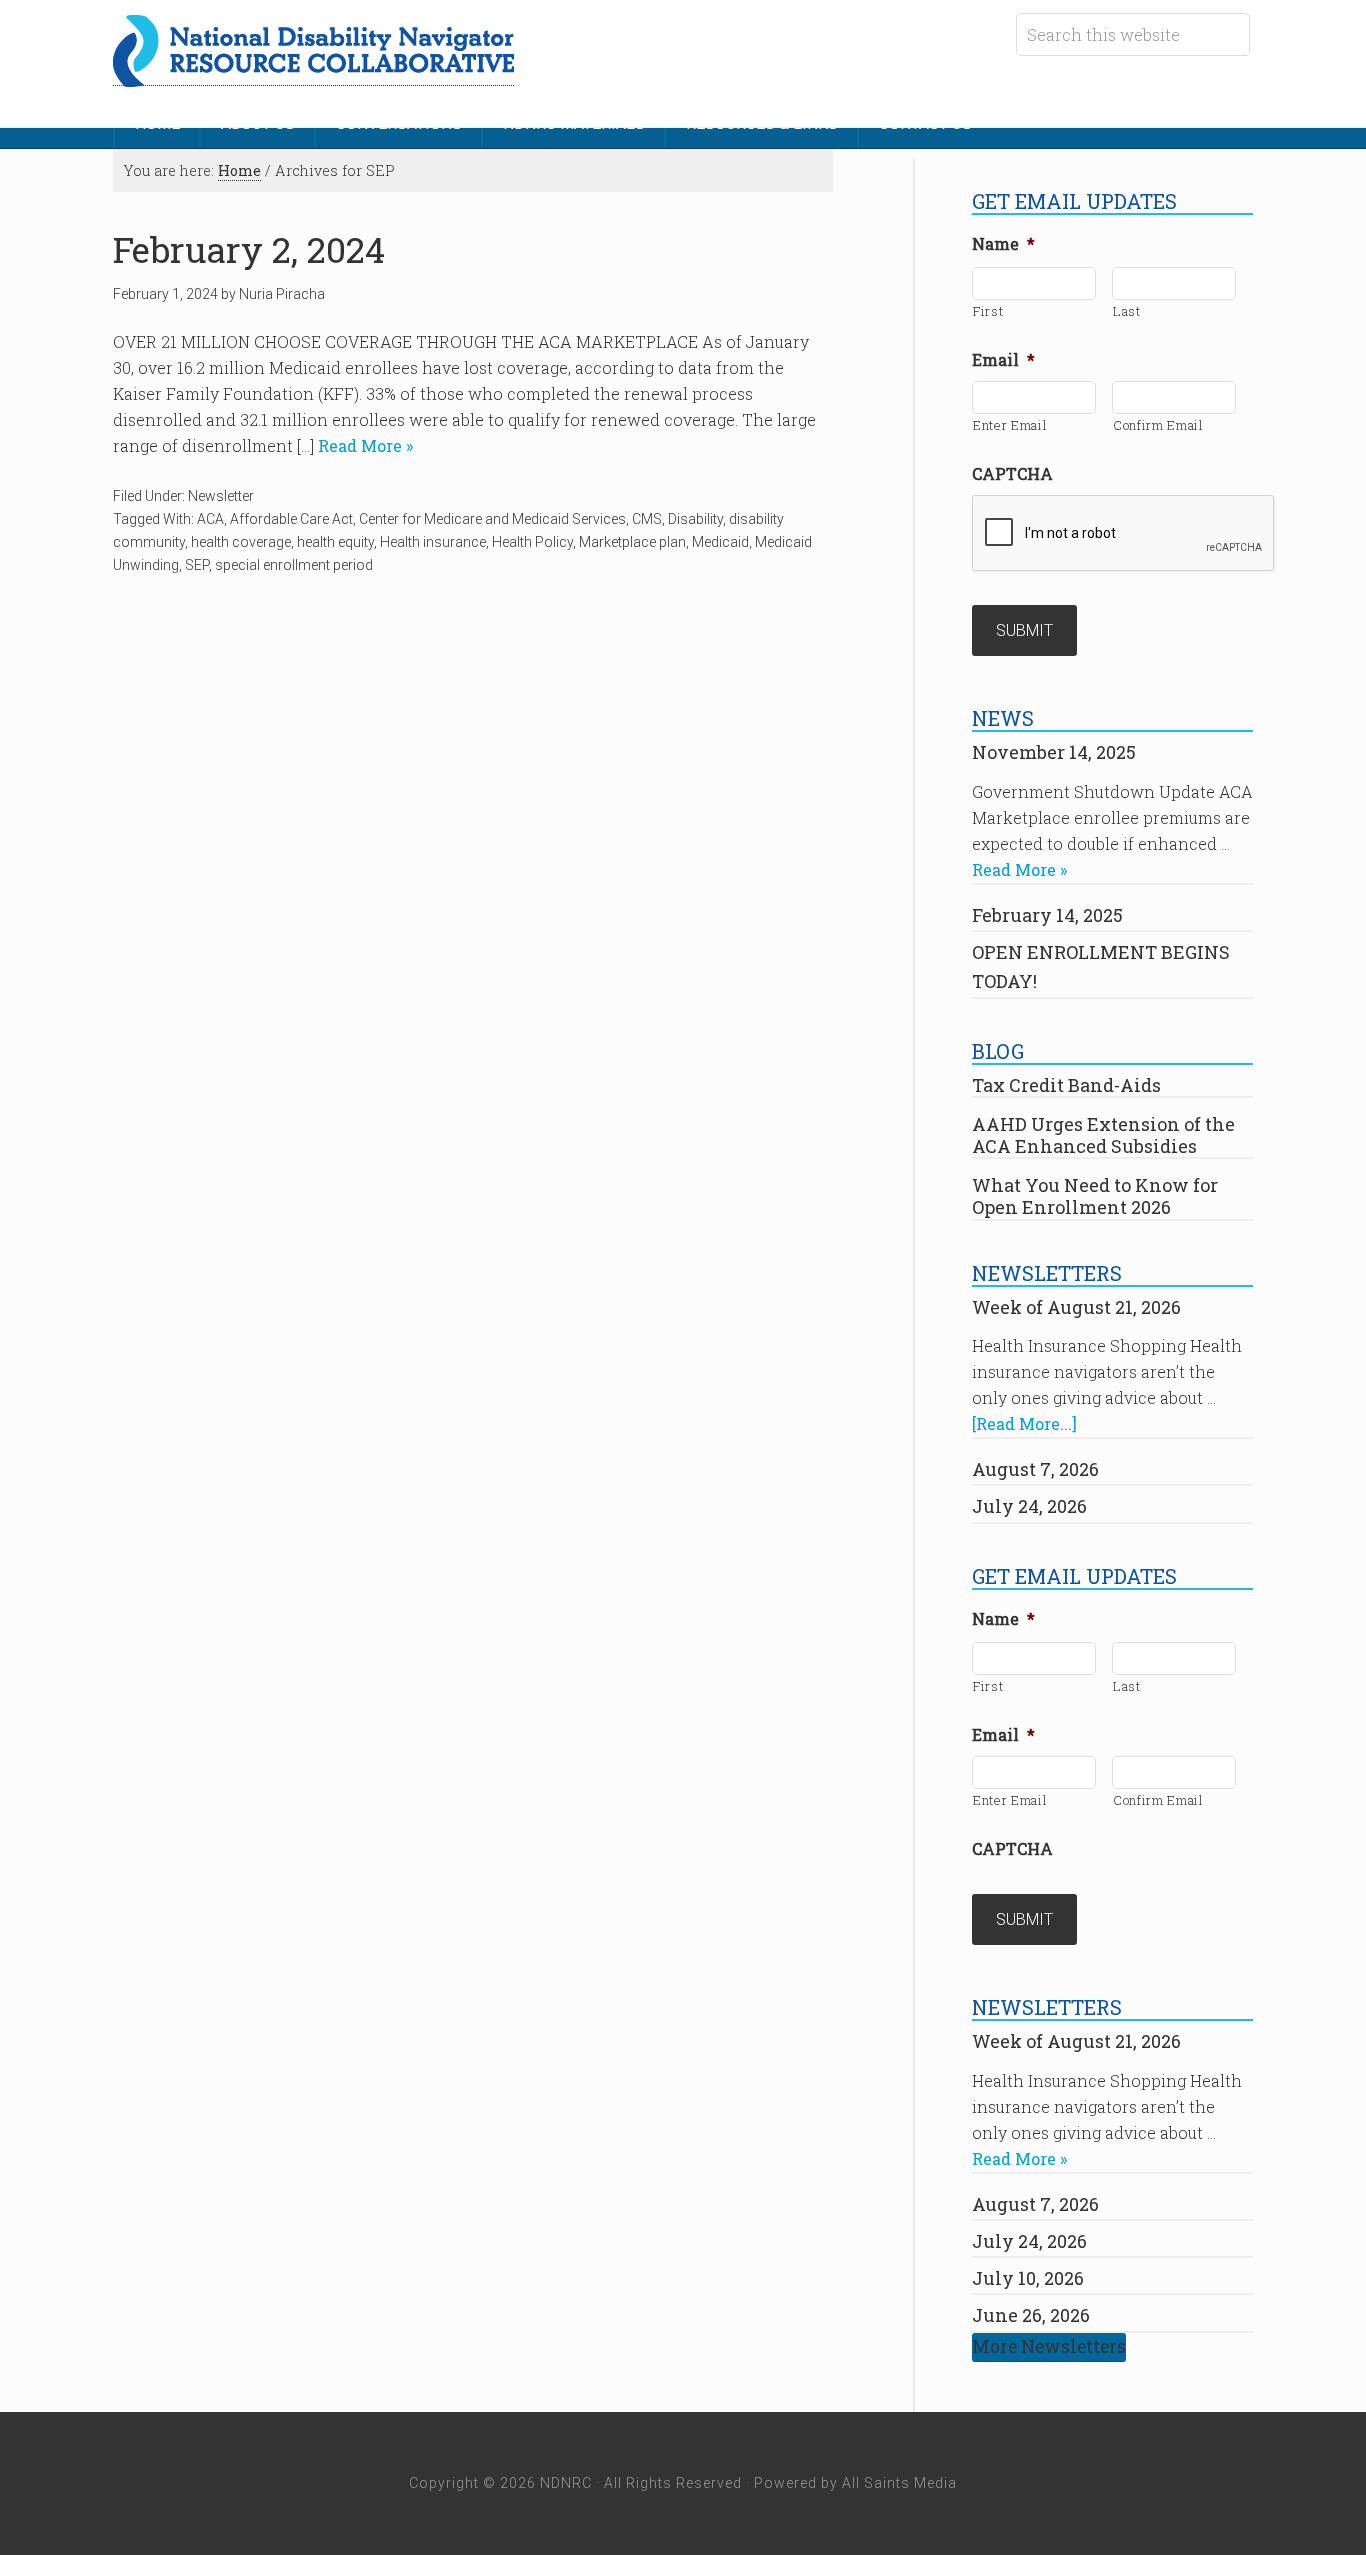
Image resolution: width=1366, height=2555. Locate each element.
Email (1003, 360)
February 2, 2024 (249, 249)
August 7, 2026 (1035, 1469)
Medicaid (720, 542)
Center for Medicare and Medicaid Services (492, 519)
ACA (210, 519)
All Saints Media (899, 2483)
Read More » (363, 445)
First (988, 311)
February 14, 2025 (1047, 915)
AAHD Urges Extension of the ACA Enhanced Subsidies (1103, 1135)
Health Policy (532, 542)
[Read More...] (1024, 1423)
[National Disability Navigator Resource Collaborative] (313, 75)
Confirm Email (1158, 425)
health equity (335, 542)
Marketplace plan (632, 542)
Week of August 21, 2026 (1076, 1307)
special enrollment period (294, 565)
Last (1127, 311)
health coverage (241, 542)
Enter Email (1010, 425)
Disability (695, 519)
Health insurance (433, 542)
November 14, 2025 (1054, 752)
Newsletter (221, 496)
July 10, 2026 (1028, 2278)
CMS (647, 519)
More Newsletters (1049, 2346)
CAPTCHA (1012, 474)
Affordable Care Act (291, 519)
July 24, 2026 (1029, 1506)
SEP (197, 565)
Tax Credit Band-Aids (1066, 1085)
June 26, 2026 (1031, 2315)
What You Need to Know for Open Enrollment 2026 (1095, 1196)
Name (1003, 244)
